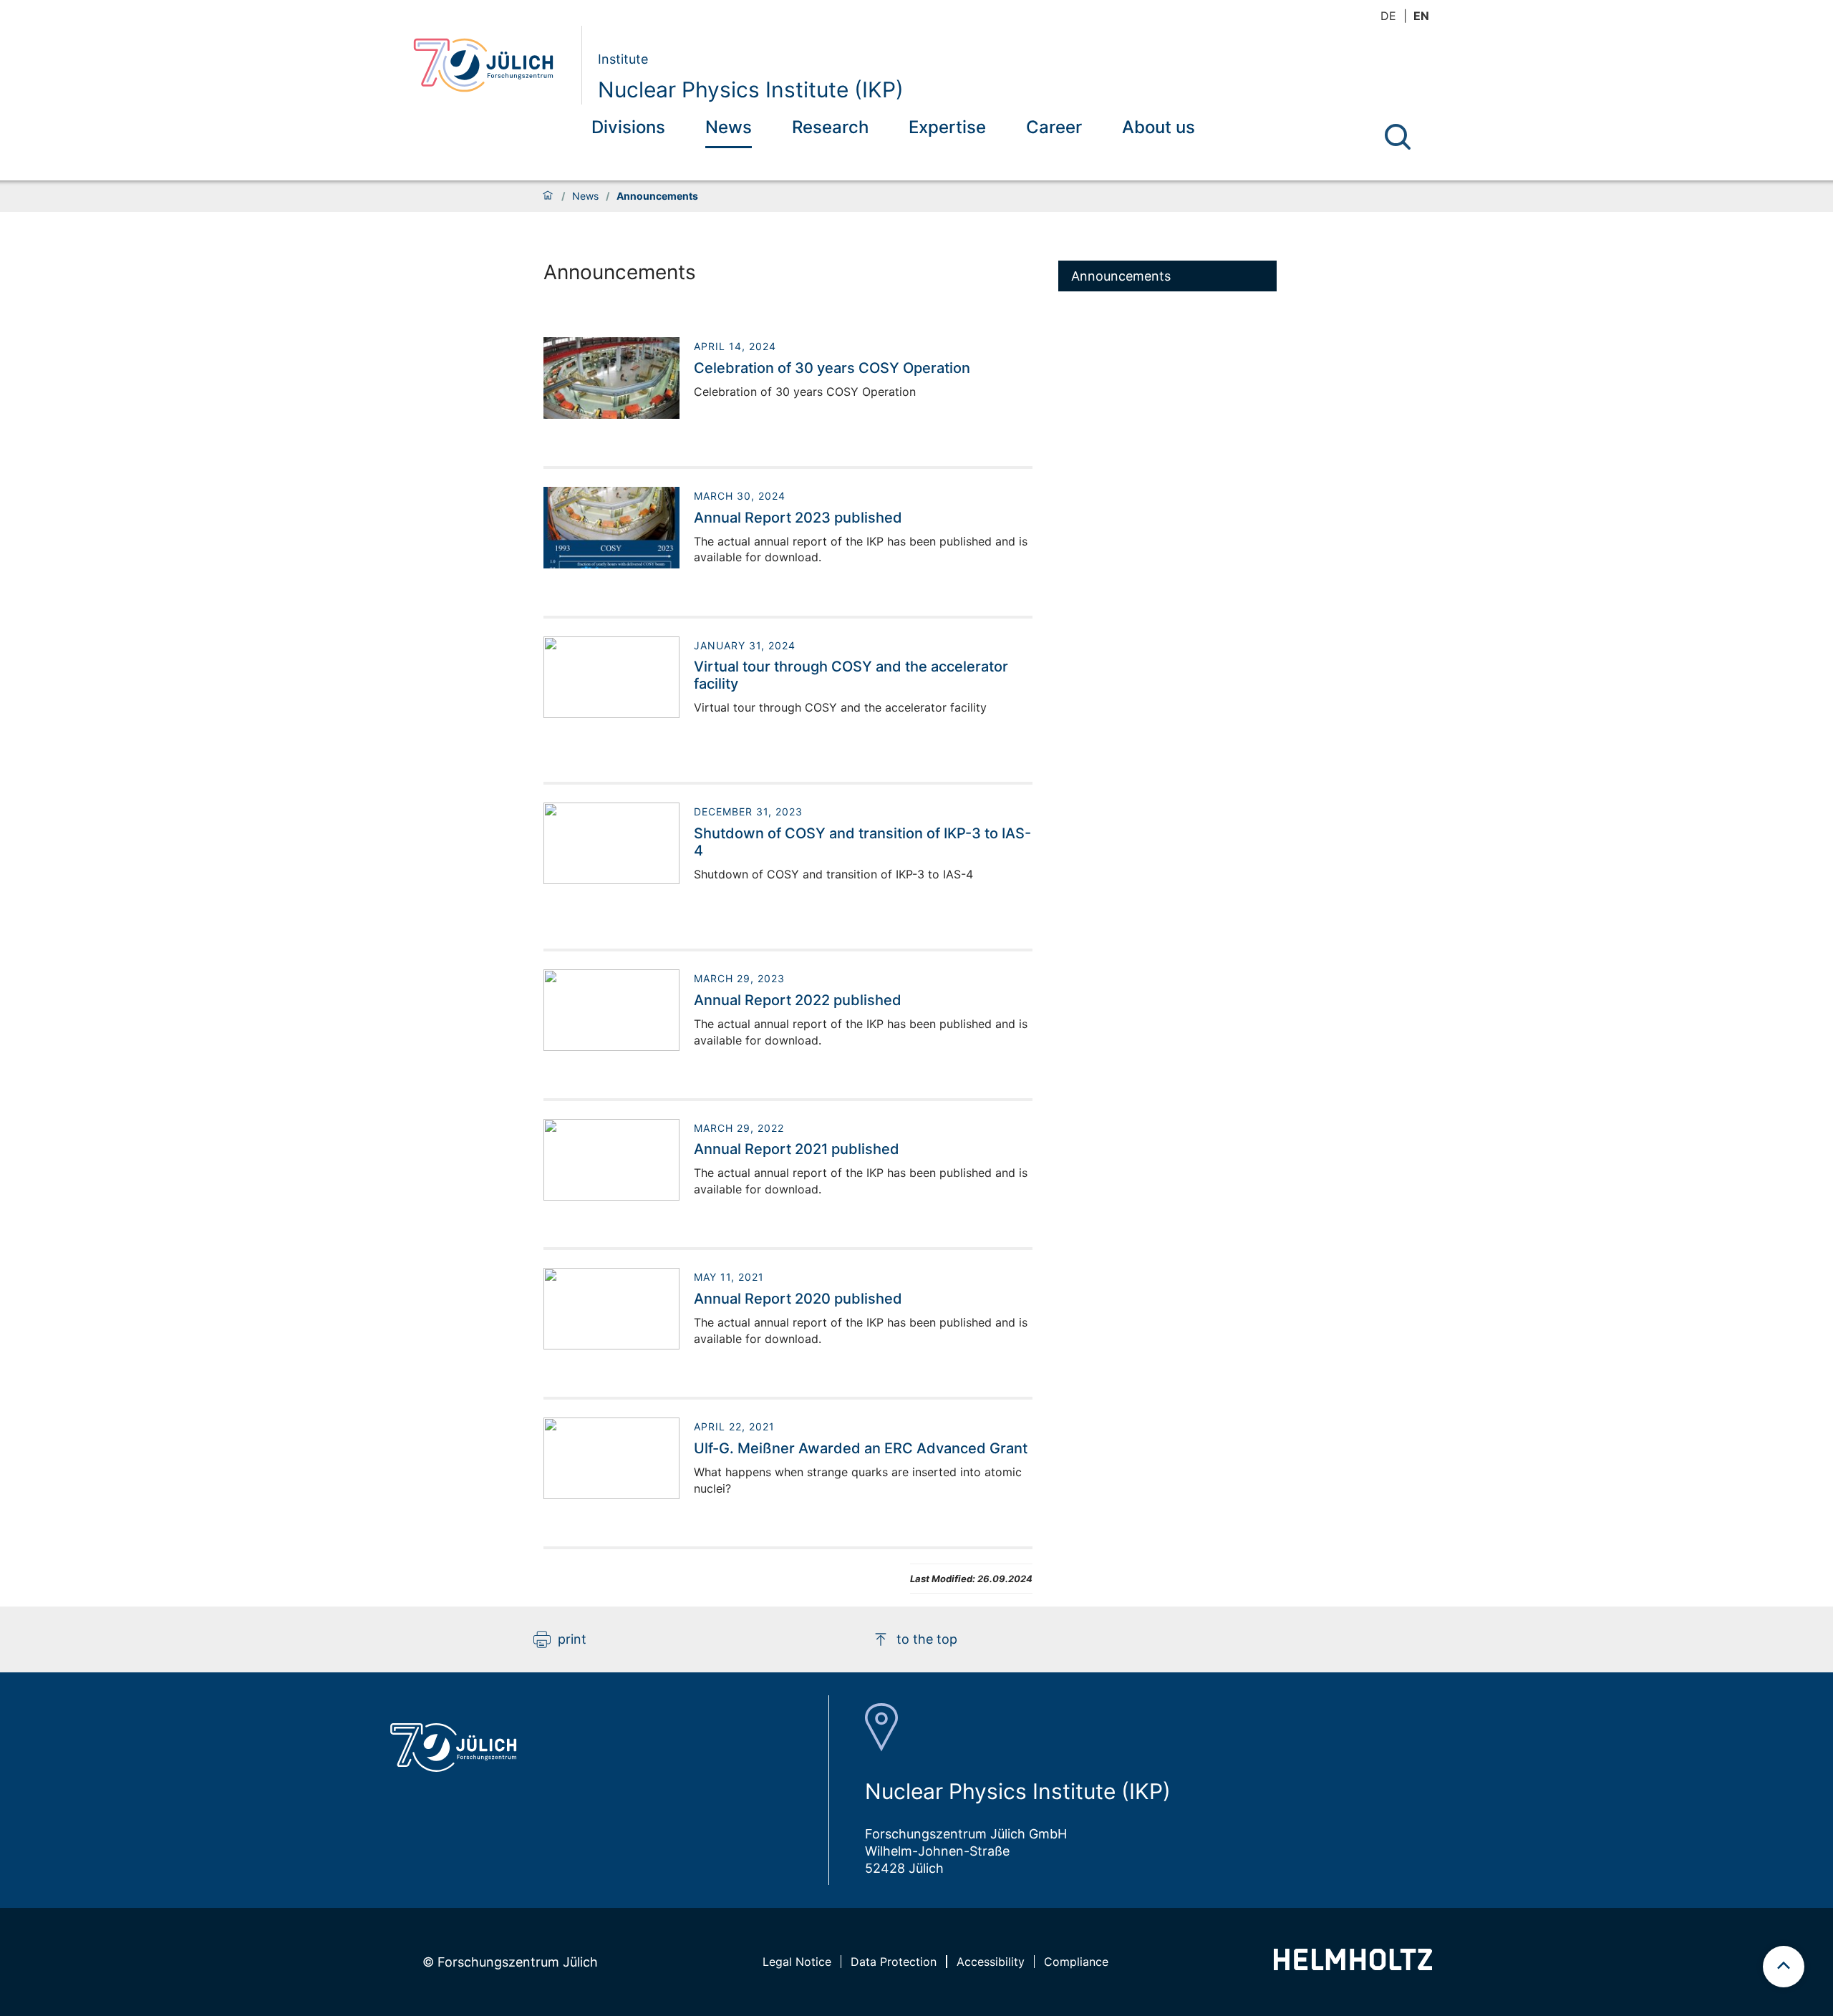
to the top (927, 1639)
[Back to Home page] (492, 65)
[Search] (1398, 137)
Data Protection (894, 1962)
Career (1054, 127)
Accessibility (991, 1962)
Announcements (1121, 276)
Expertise (947, 127)
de (1388, 16)
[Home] (548, 196)
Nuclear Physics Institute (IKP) (751, 89)
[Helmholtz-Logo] (1353, 1966)
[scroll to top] (1784, 1967)
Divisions (628, 127)
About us (1159, 127)
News (729, 127)
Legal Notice (797, 1962)
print (572, 1639)
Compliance (1076, 1962)
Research (830, 127)
